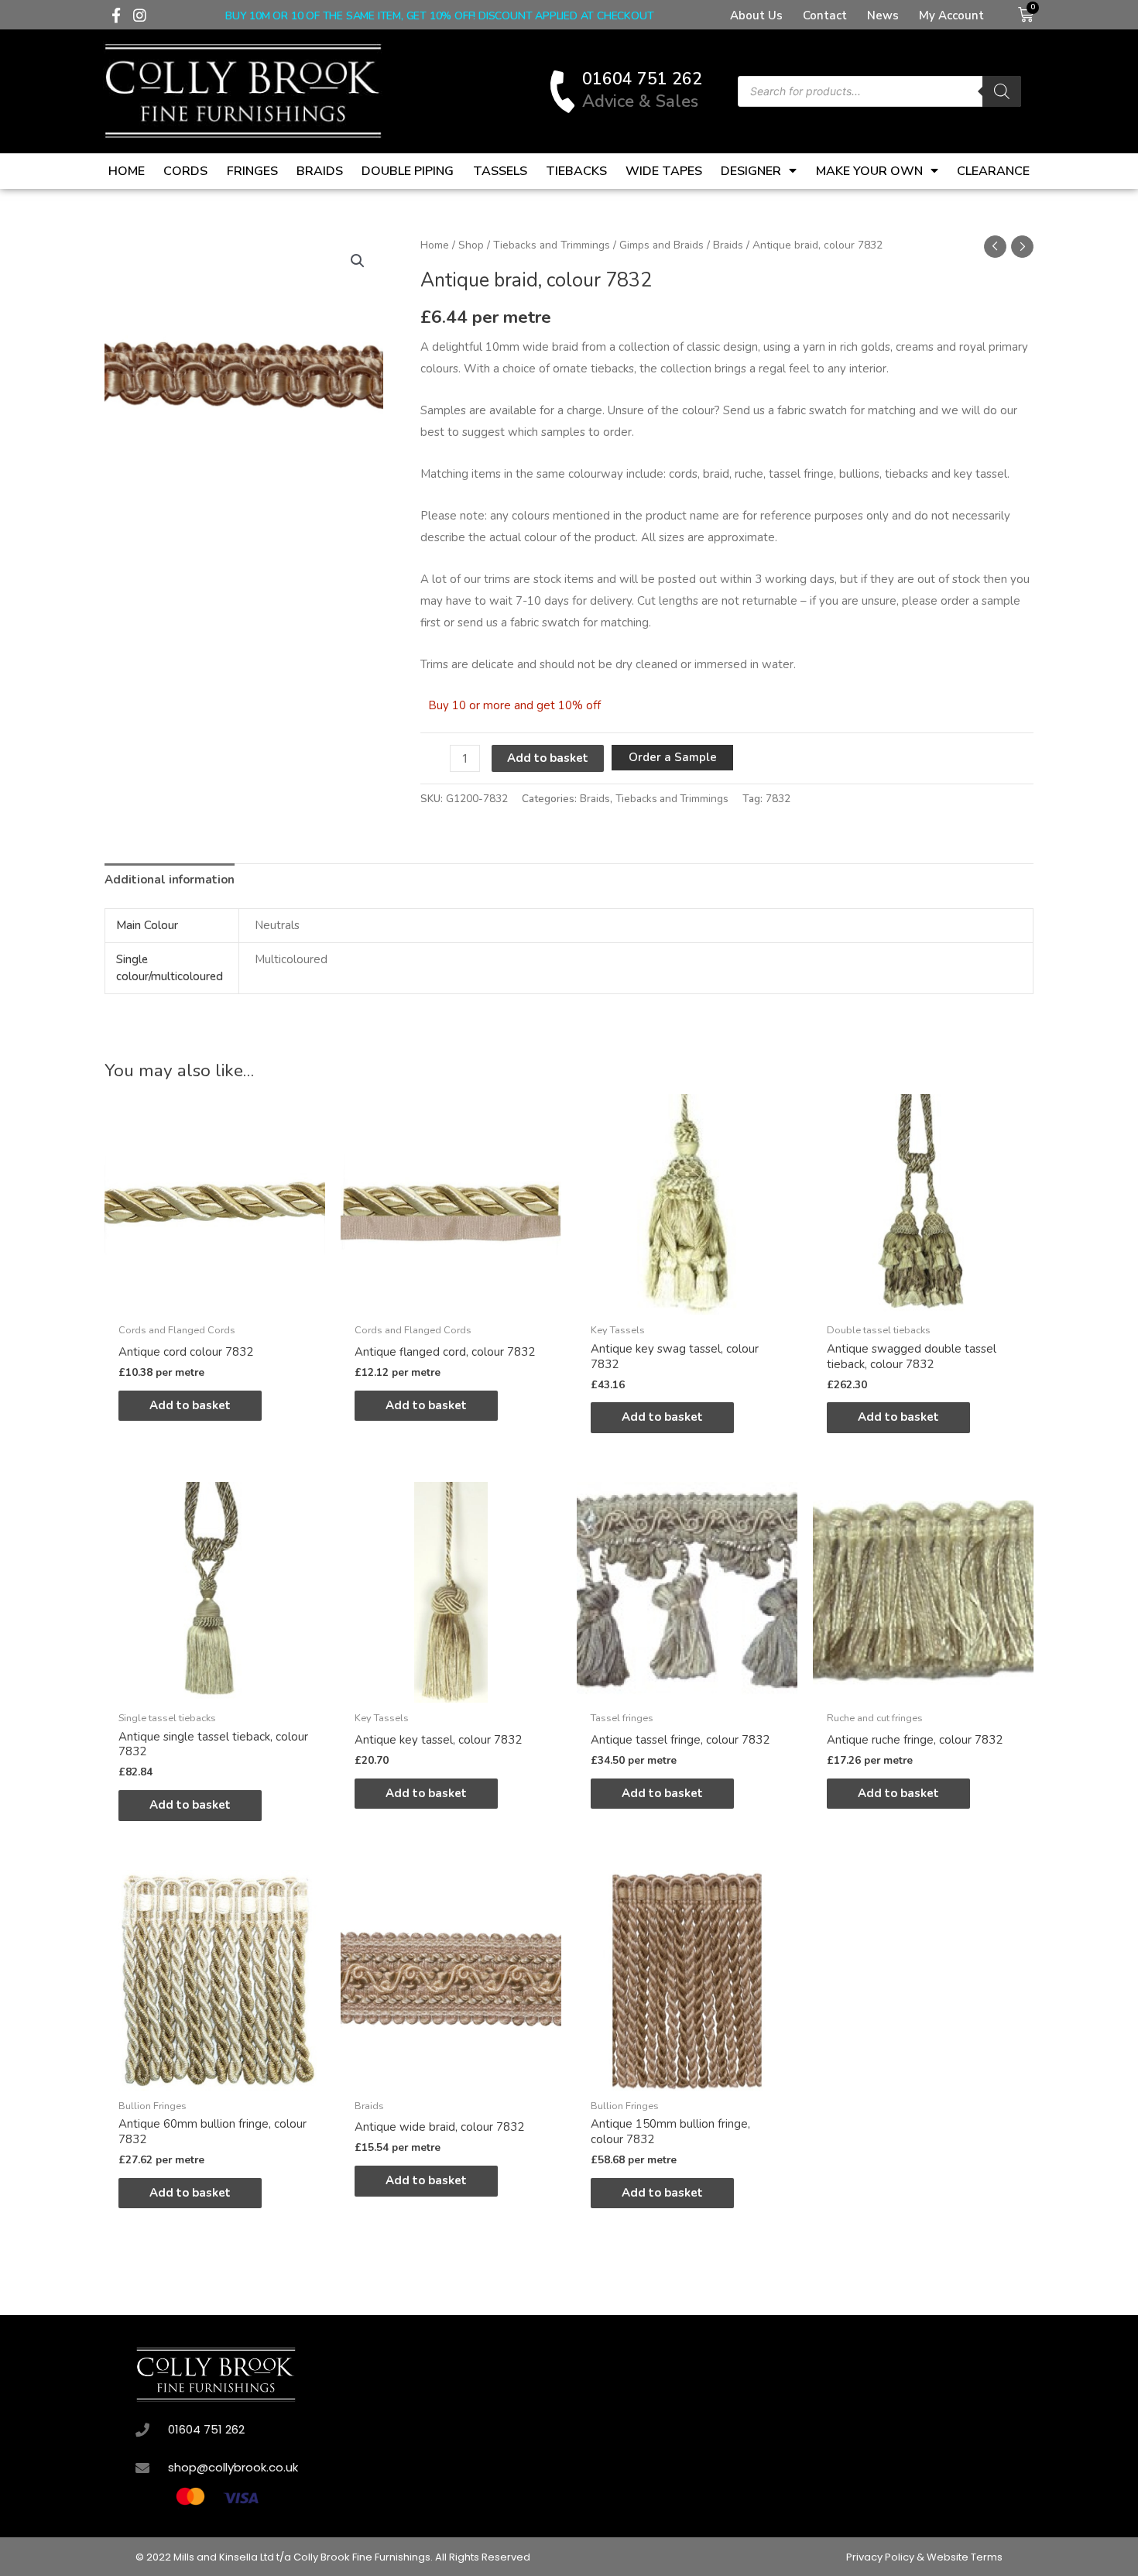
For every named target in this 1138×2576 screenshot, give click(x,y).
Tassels (500, 171)
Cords (185, 171)
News (883, 15)
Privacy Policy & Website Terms (924, 2557)
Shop (471, 245)
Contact (825, 15)
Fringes (252, 171)
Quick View (215, 1302)
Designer (751, 171)
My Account (951, 15)
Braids (320, 171)
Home (127, 171)
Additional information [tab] (170, 880)
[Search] (1002, 91)
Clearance (993, 171)
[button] (358, 261)
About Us (756, 15)
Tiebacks (576, 171)
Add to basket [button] (190, 1405)
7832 (778, 799)
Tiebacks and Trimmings (552, 245)
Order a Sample (673, 757)
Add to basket (548, 758)
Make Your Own (869, 171)
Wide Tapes (664, 171)
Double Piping (408, 171)
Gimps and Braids (662, 245)
